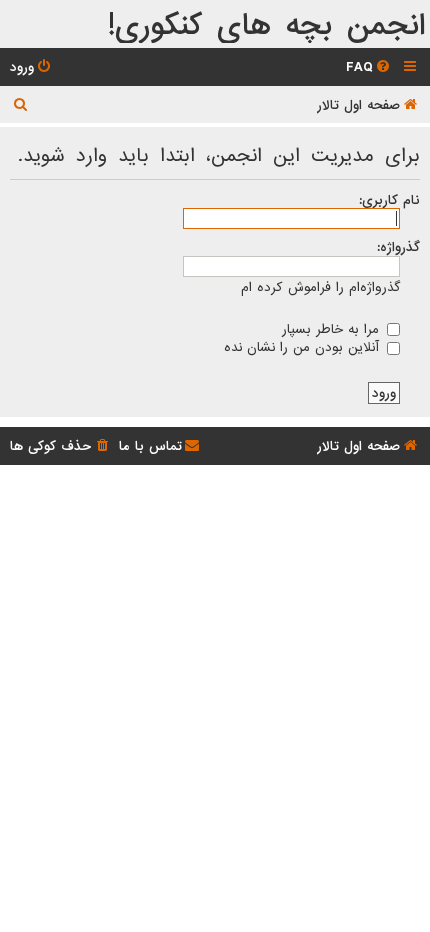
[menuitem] (369, 67)
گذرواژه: (398, 247)
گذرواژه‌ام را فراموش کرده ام (320, 287)
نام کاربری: (389, 200)
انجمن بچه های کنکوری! (266, 26)
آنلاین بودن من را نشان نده (304, 347)
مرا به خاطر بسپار (333, 329)
